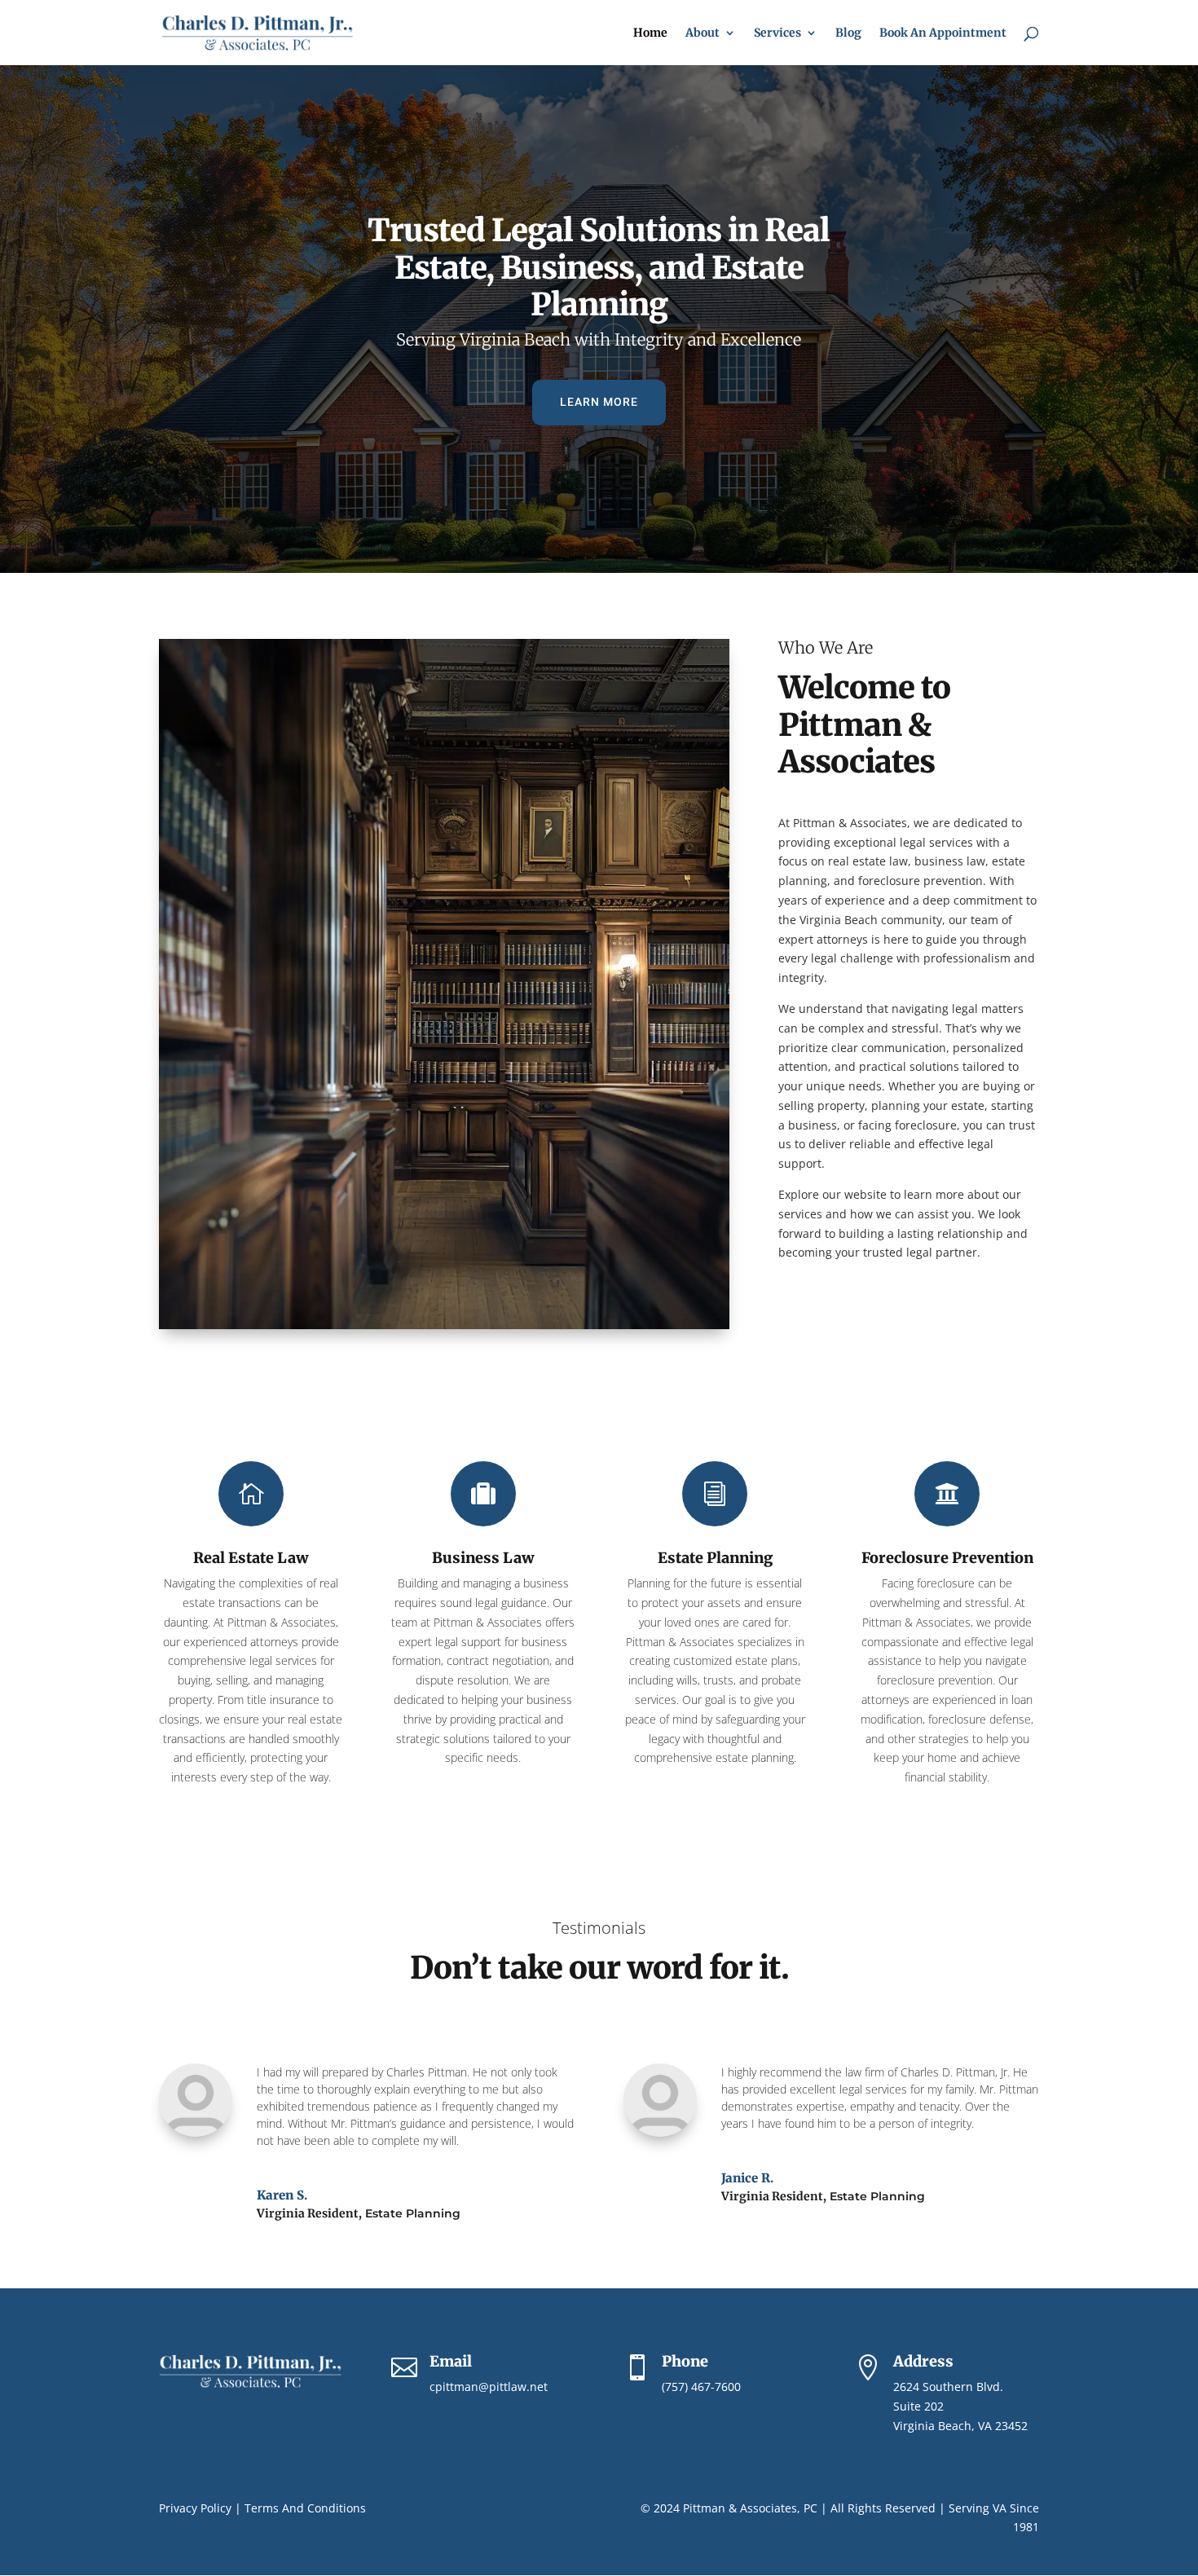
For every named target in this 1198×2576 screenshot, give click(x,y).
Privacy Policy (195, 2508)
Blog (848, 33)
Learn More (599, 402)
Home (650, 33)
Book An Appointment (943, 33)
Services (777, 33)
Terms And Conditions (305, 2508)
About (703, 33)
